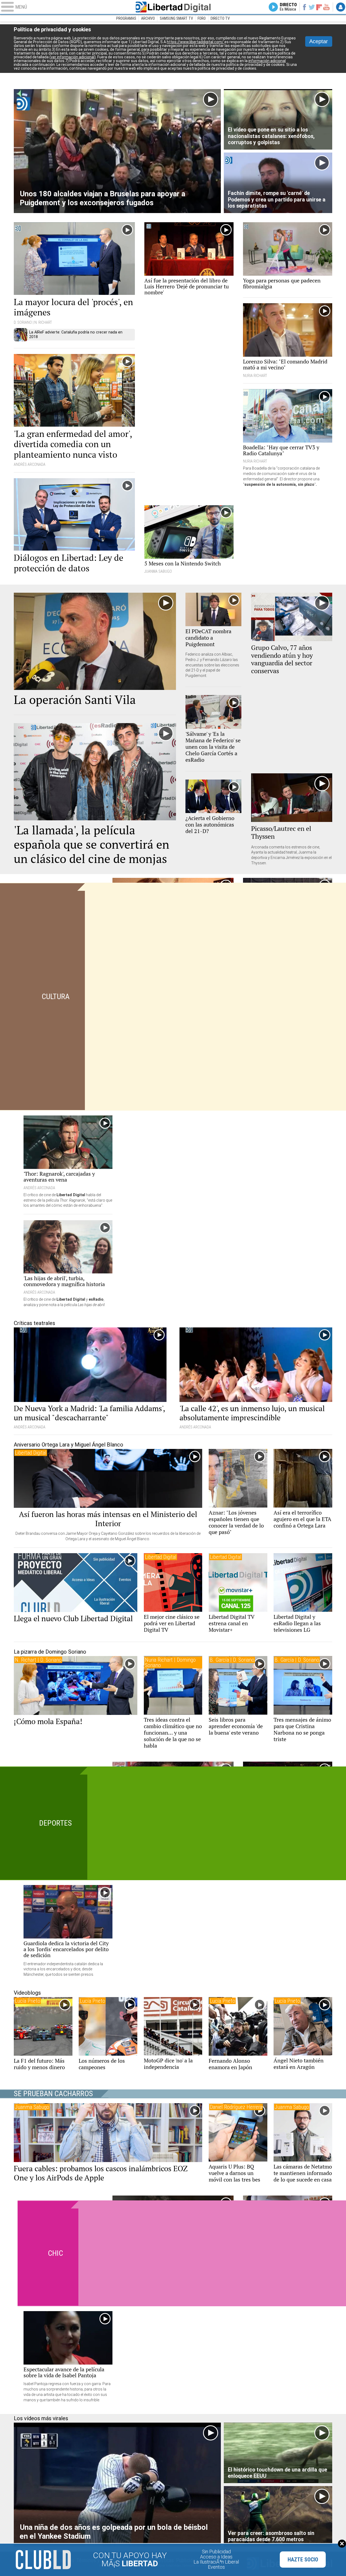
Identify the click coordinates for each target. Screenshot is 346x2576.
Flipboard (319, 7)
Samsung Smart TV (176, 18)
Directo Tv (220, 18)
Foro (202, 18)
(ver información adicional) (73, 57)
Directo (288, 7)
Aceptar (319, 41)
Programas (126, 18)
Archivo (148, 18)
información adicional (267, 61)
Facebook (304, 7)
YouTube (326, 7)
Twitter (312, 7)
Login (341, 7)
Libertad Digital (173, 7)
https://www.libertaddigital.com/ (196, 42)
